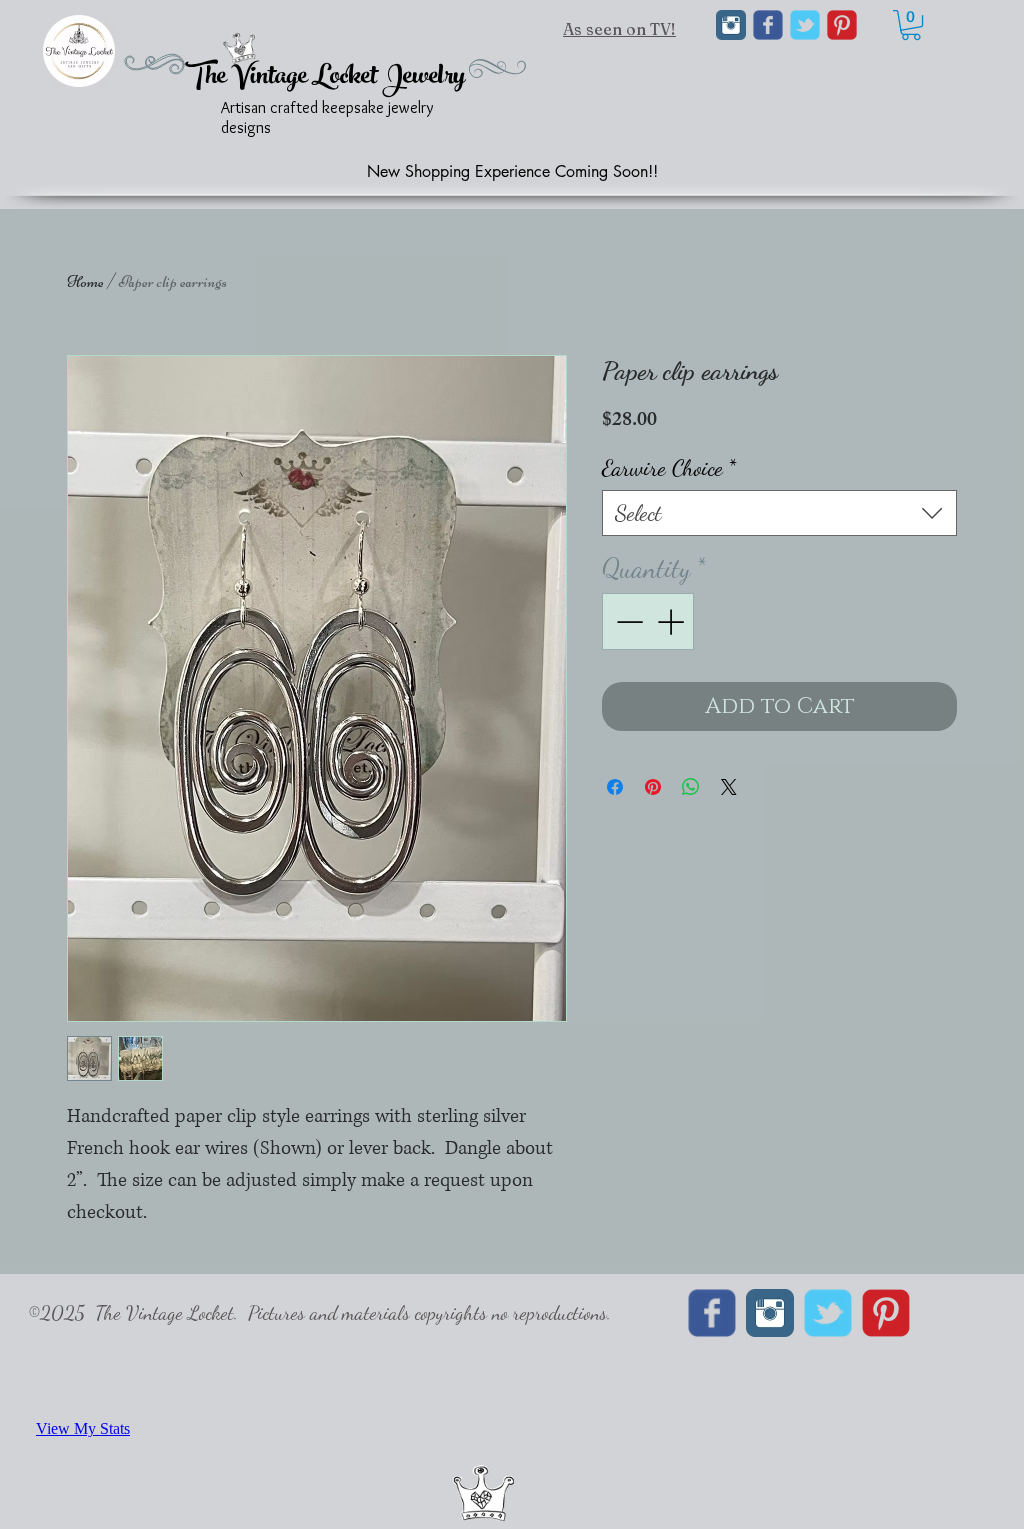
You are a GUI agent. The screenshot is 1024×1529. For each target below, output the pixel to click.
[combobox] (779, 513)
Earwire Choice (669, 467)
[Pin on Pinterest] (653, 787)
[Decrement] (627, 621)
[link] (911, 25)
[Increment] (672, 621)
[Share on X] (729, 787)
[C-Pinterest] (842, 25)
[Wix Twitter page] (805, 25)
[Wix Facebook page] (768, 25)
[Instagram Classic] (731, 25)
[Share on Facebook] (615, 787)
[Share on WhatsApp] (691, 787)
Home (85, 282)
